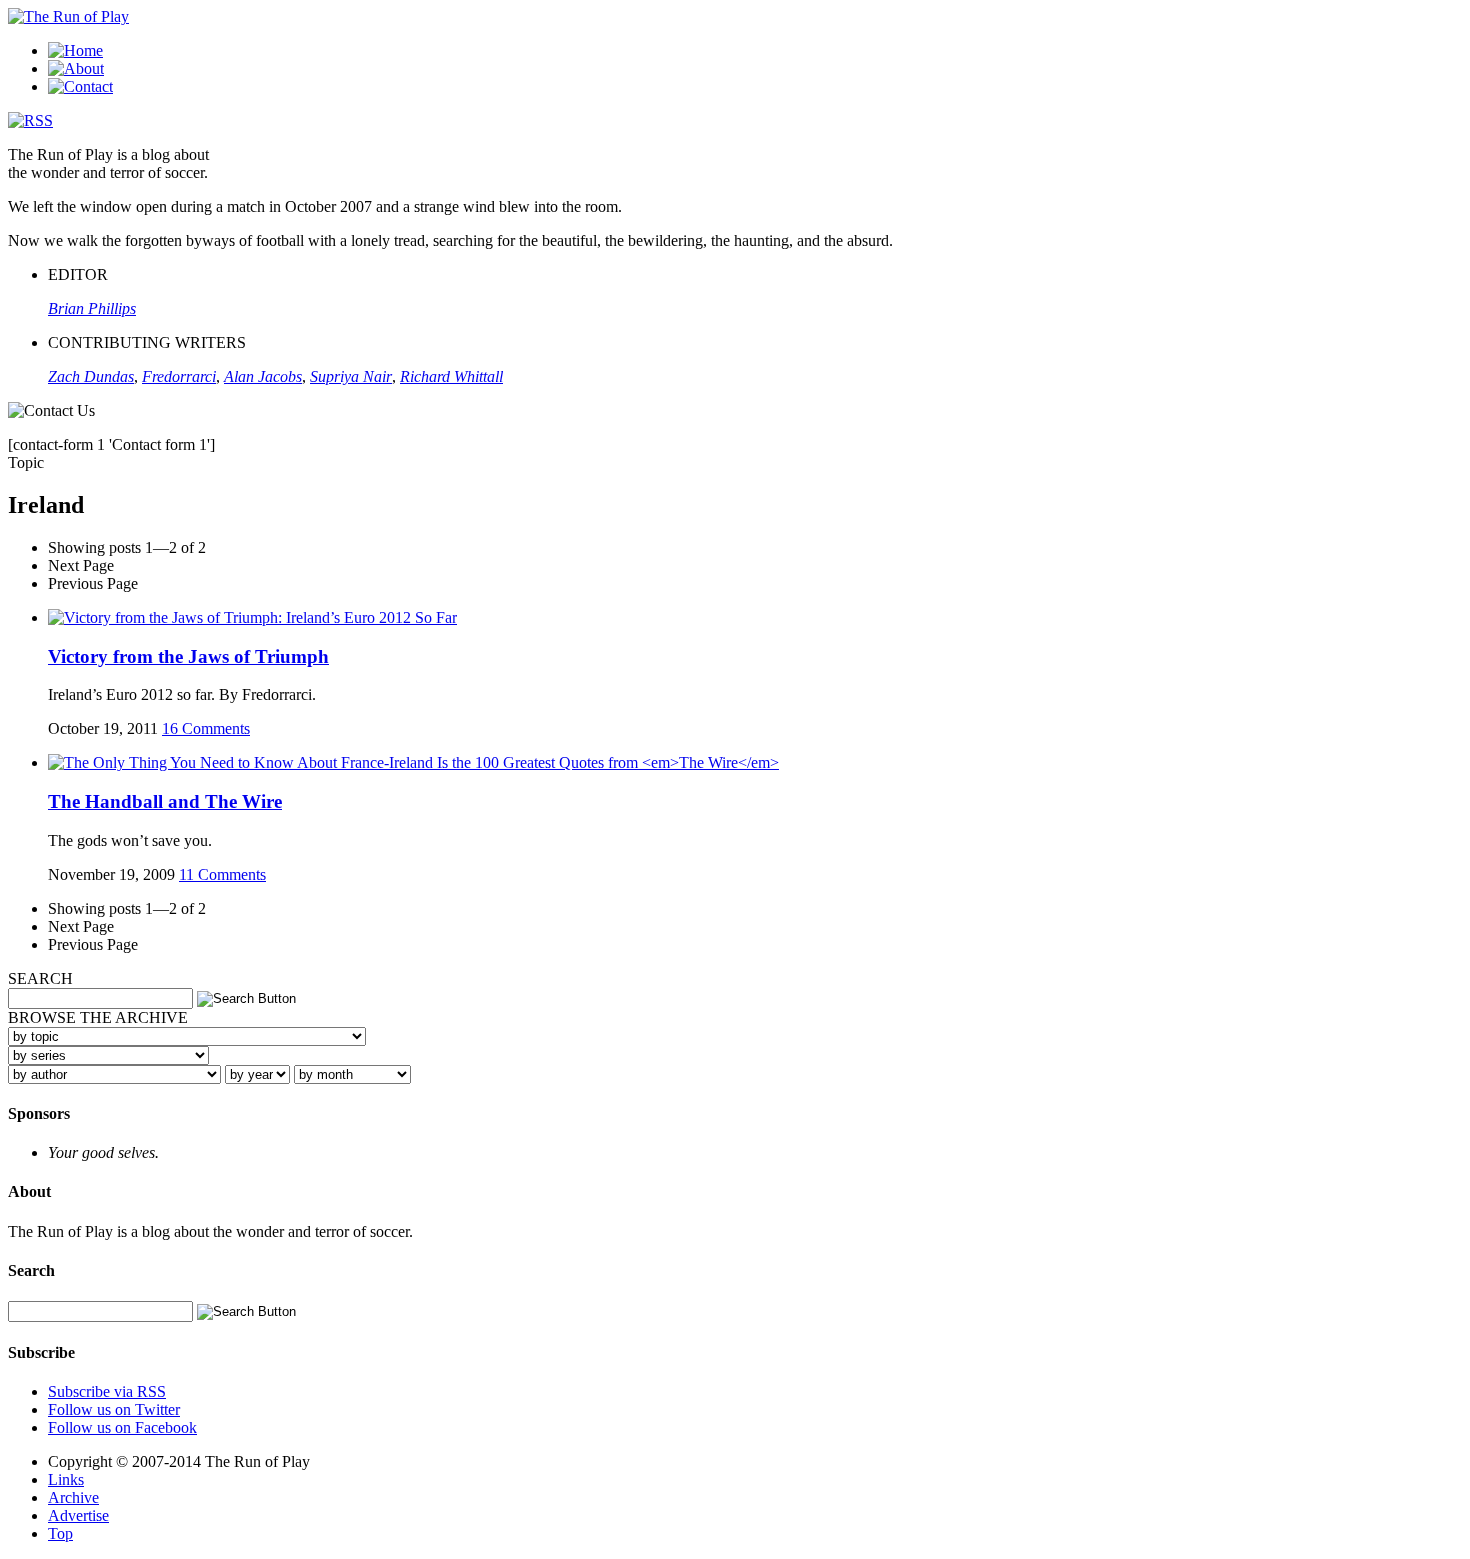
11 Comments (222, 874)
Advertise (78, 1515)
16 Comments (206, 728)
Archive (73, 1497)
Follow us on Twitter (114, 1409)
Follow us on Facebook (122, 1427)
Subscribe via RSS (107, 1391)
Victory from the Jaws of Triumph (188, 656)
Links (66, 1479)
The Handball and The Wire (165, 801)
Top (60, 1533)
